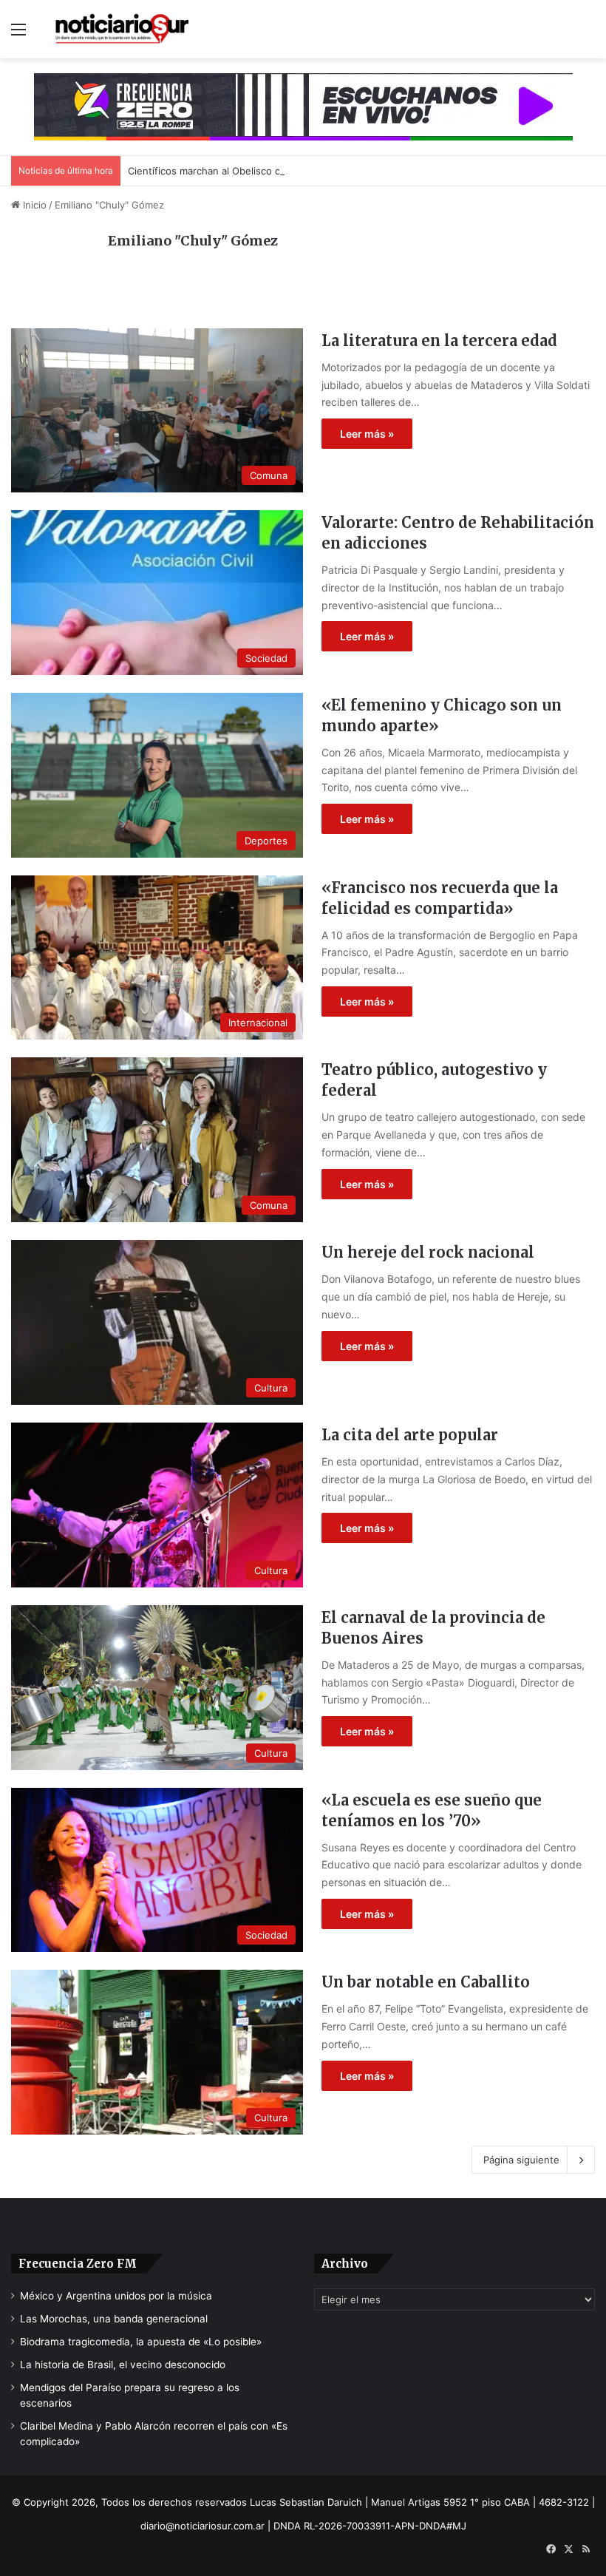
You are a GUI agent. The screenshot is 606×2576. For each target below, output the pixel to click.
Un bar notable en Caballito (426, 1982)
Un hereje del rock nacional (428, 1252)
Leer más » (367, 434)
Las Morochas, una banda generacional (114, 2319)
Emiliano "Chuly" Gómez (193, 241)
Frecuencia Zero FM (78, 2264)
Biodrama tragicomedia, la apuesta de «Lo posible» (141, 2342)
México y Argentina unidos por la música (116, 2296)
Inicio (33, 205)
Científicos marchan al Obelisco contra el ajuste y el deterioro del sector (295, 171)
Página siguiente (521, 2160)
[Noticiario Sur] (122, 29)
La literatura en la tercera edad (439, 340)
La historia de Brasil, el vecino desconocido (123, 2365)
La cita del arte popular (410, 1435)
